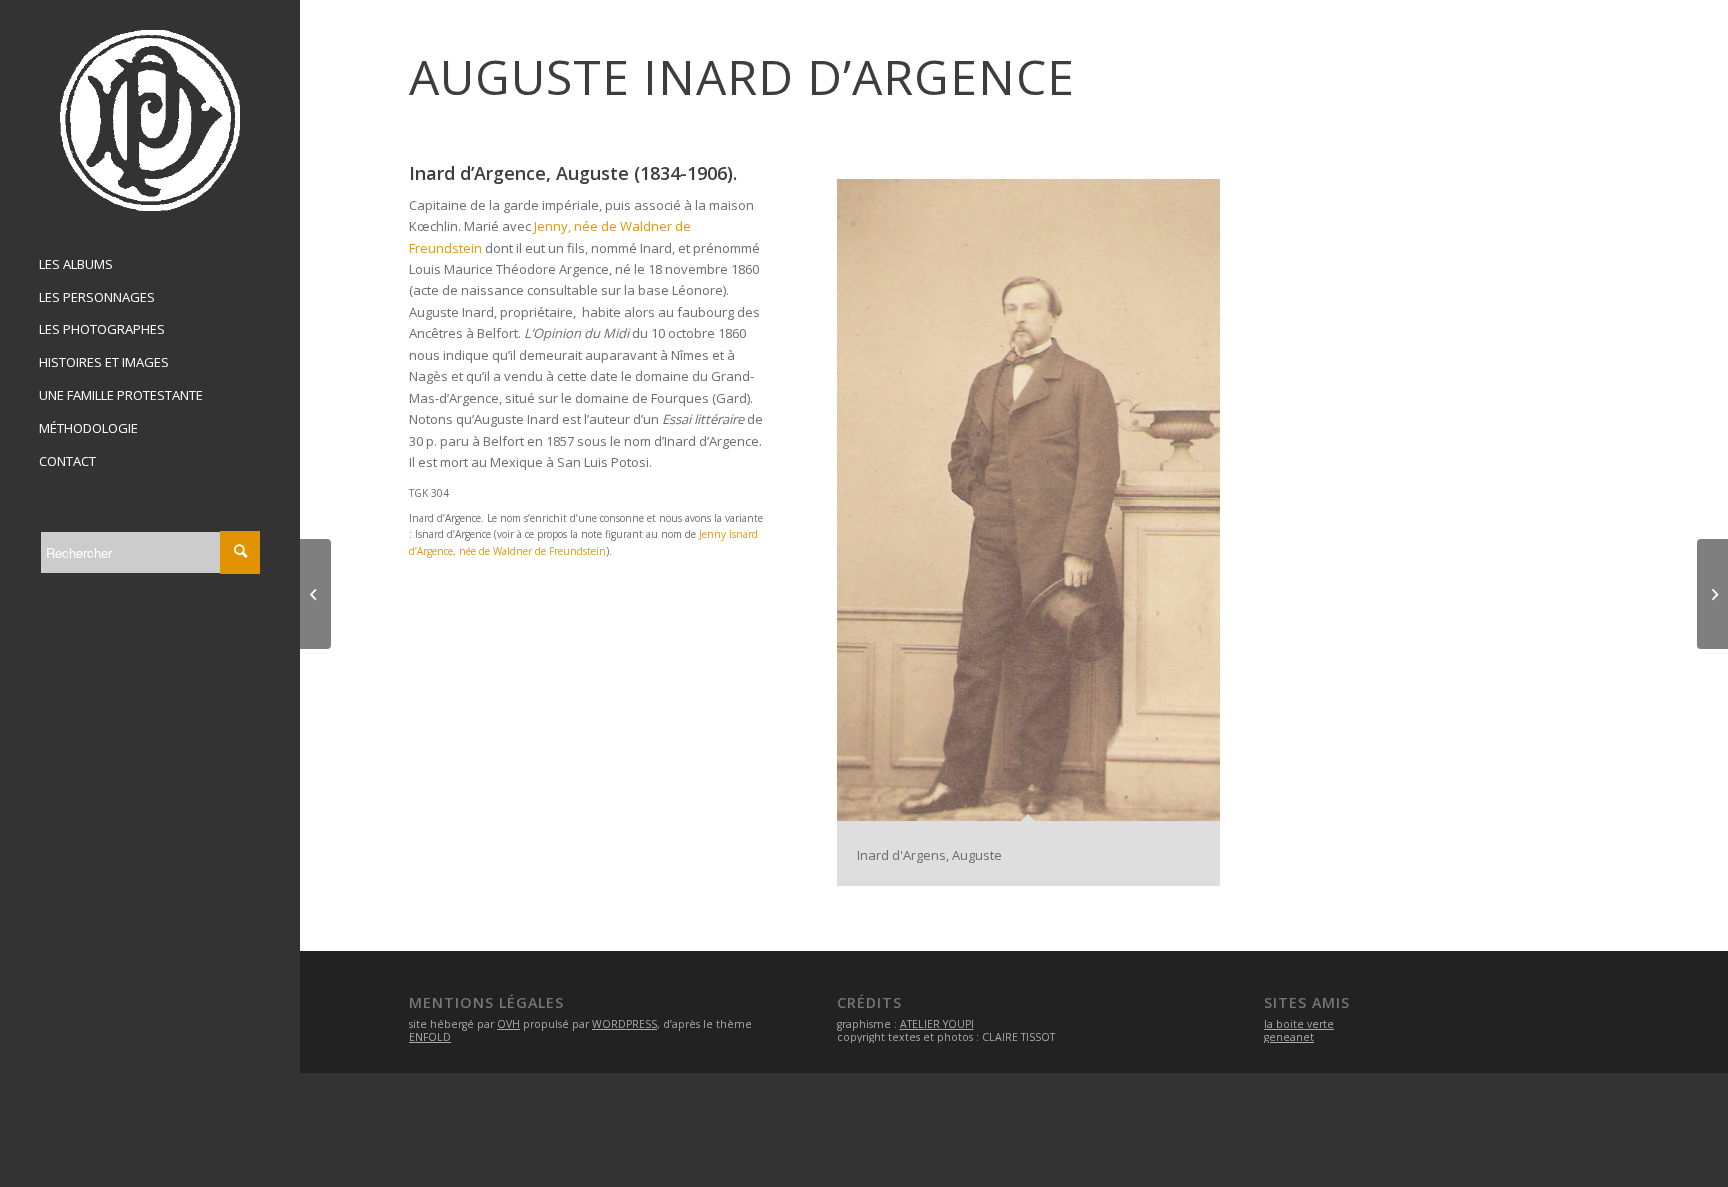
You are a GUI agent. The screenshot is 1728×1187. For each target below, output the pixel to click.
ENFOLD (430, 1037)
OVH (508, 1024)
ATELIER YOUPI (937, 1024)
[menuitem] (150, 265)
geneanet (1289, 1037)
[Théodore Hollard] (315, 594)
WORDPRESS (624, 1024)
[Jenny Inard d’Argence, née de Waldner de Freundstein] (1712, 594)
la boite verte (1299, 1024)
